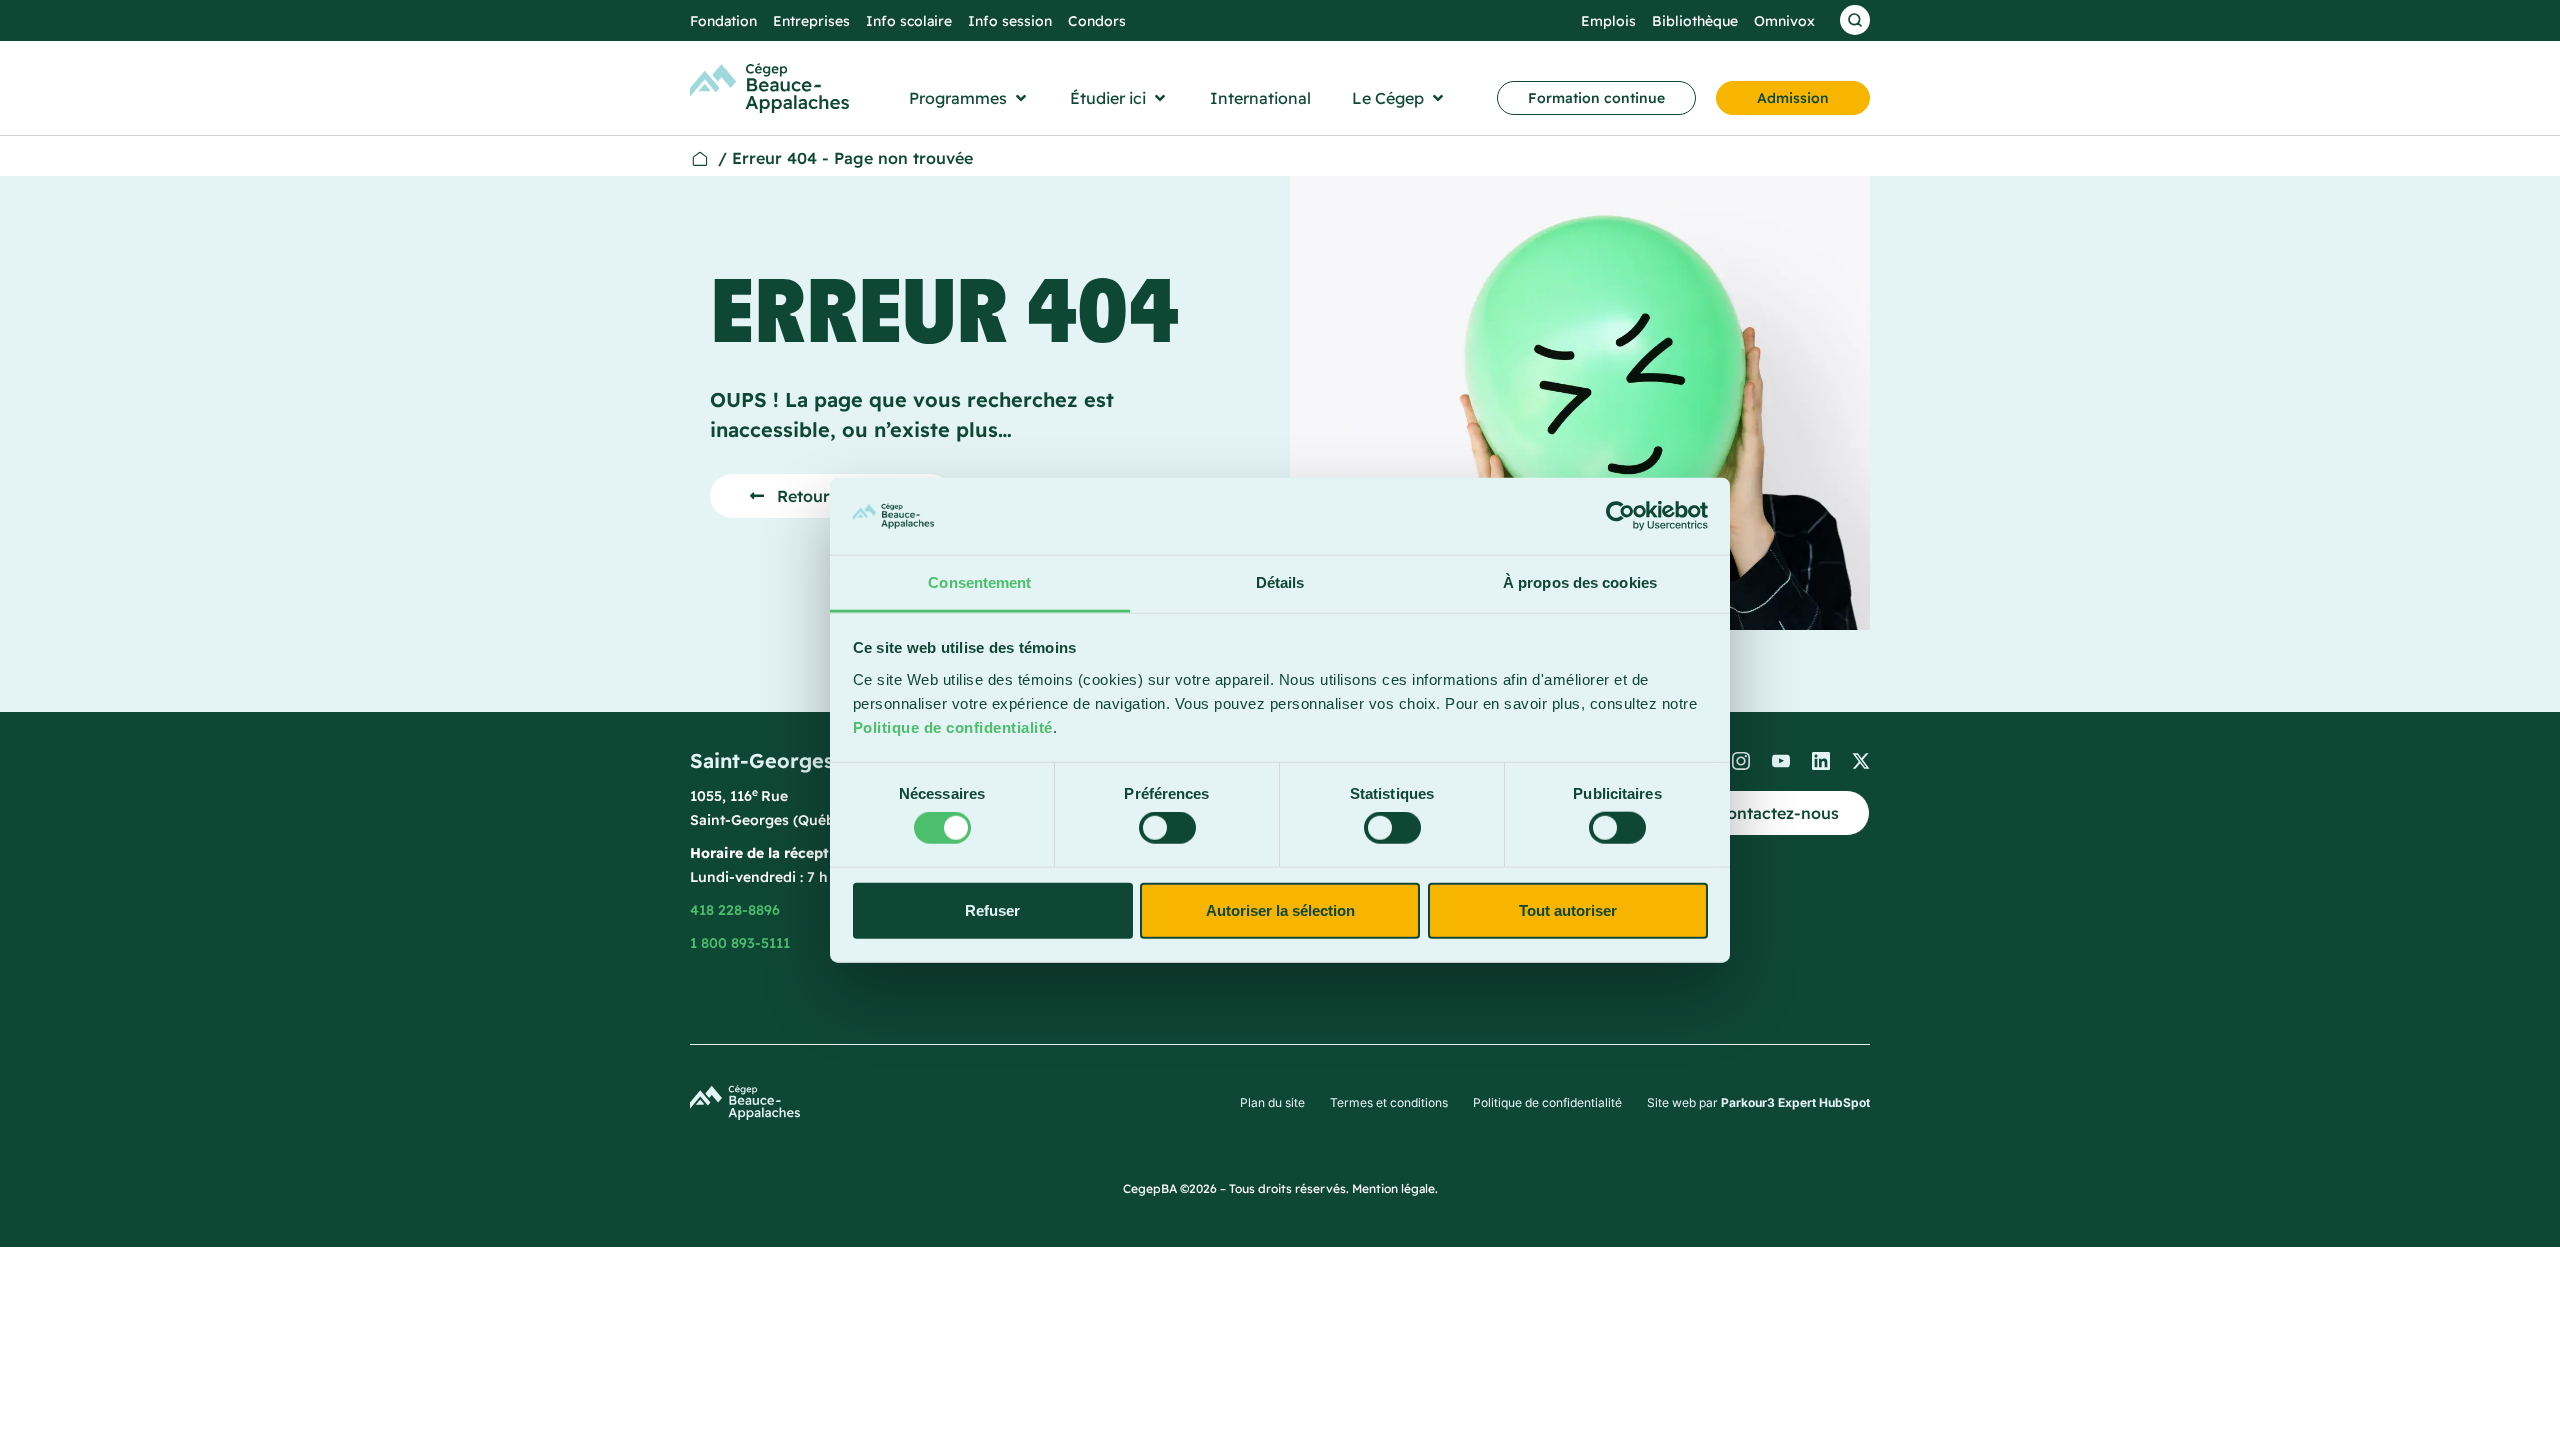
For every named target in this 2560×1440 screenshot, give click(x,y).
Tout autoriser (1568, 909)
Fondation (723, 21)
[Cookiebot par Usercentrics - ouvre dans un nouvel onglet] (1620, 516)
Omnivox (1784, 21)
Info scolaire (909, 21)
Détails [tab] (1280, 582)
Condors (1097, 21)
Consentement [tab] (979, 582)
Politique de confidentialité (953, 727)
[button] (969, 98)
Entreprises (811, 21)
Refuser (992, 909)
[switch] (1167, 828)
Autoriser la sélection (1280, 909)
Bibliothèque (1695, 21)
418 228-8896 (735, 910)
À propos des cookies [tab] (1580, 582)
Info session (1010, 21)
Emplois (1608, 21)
